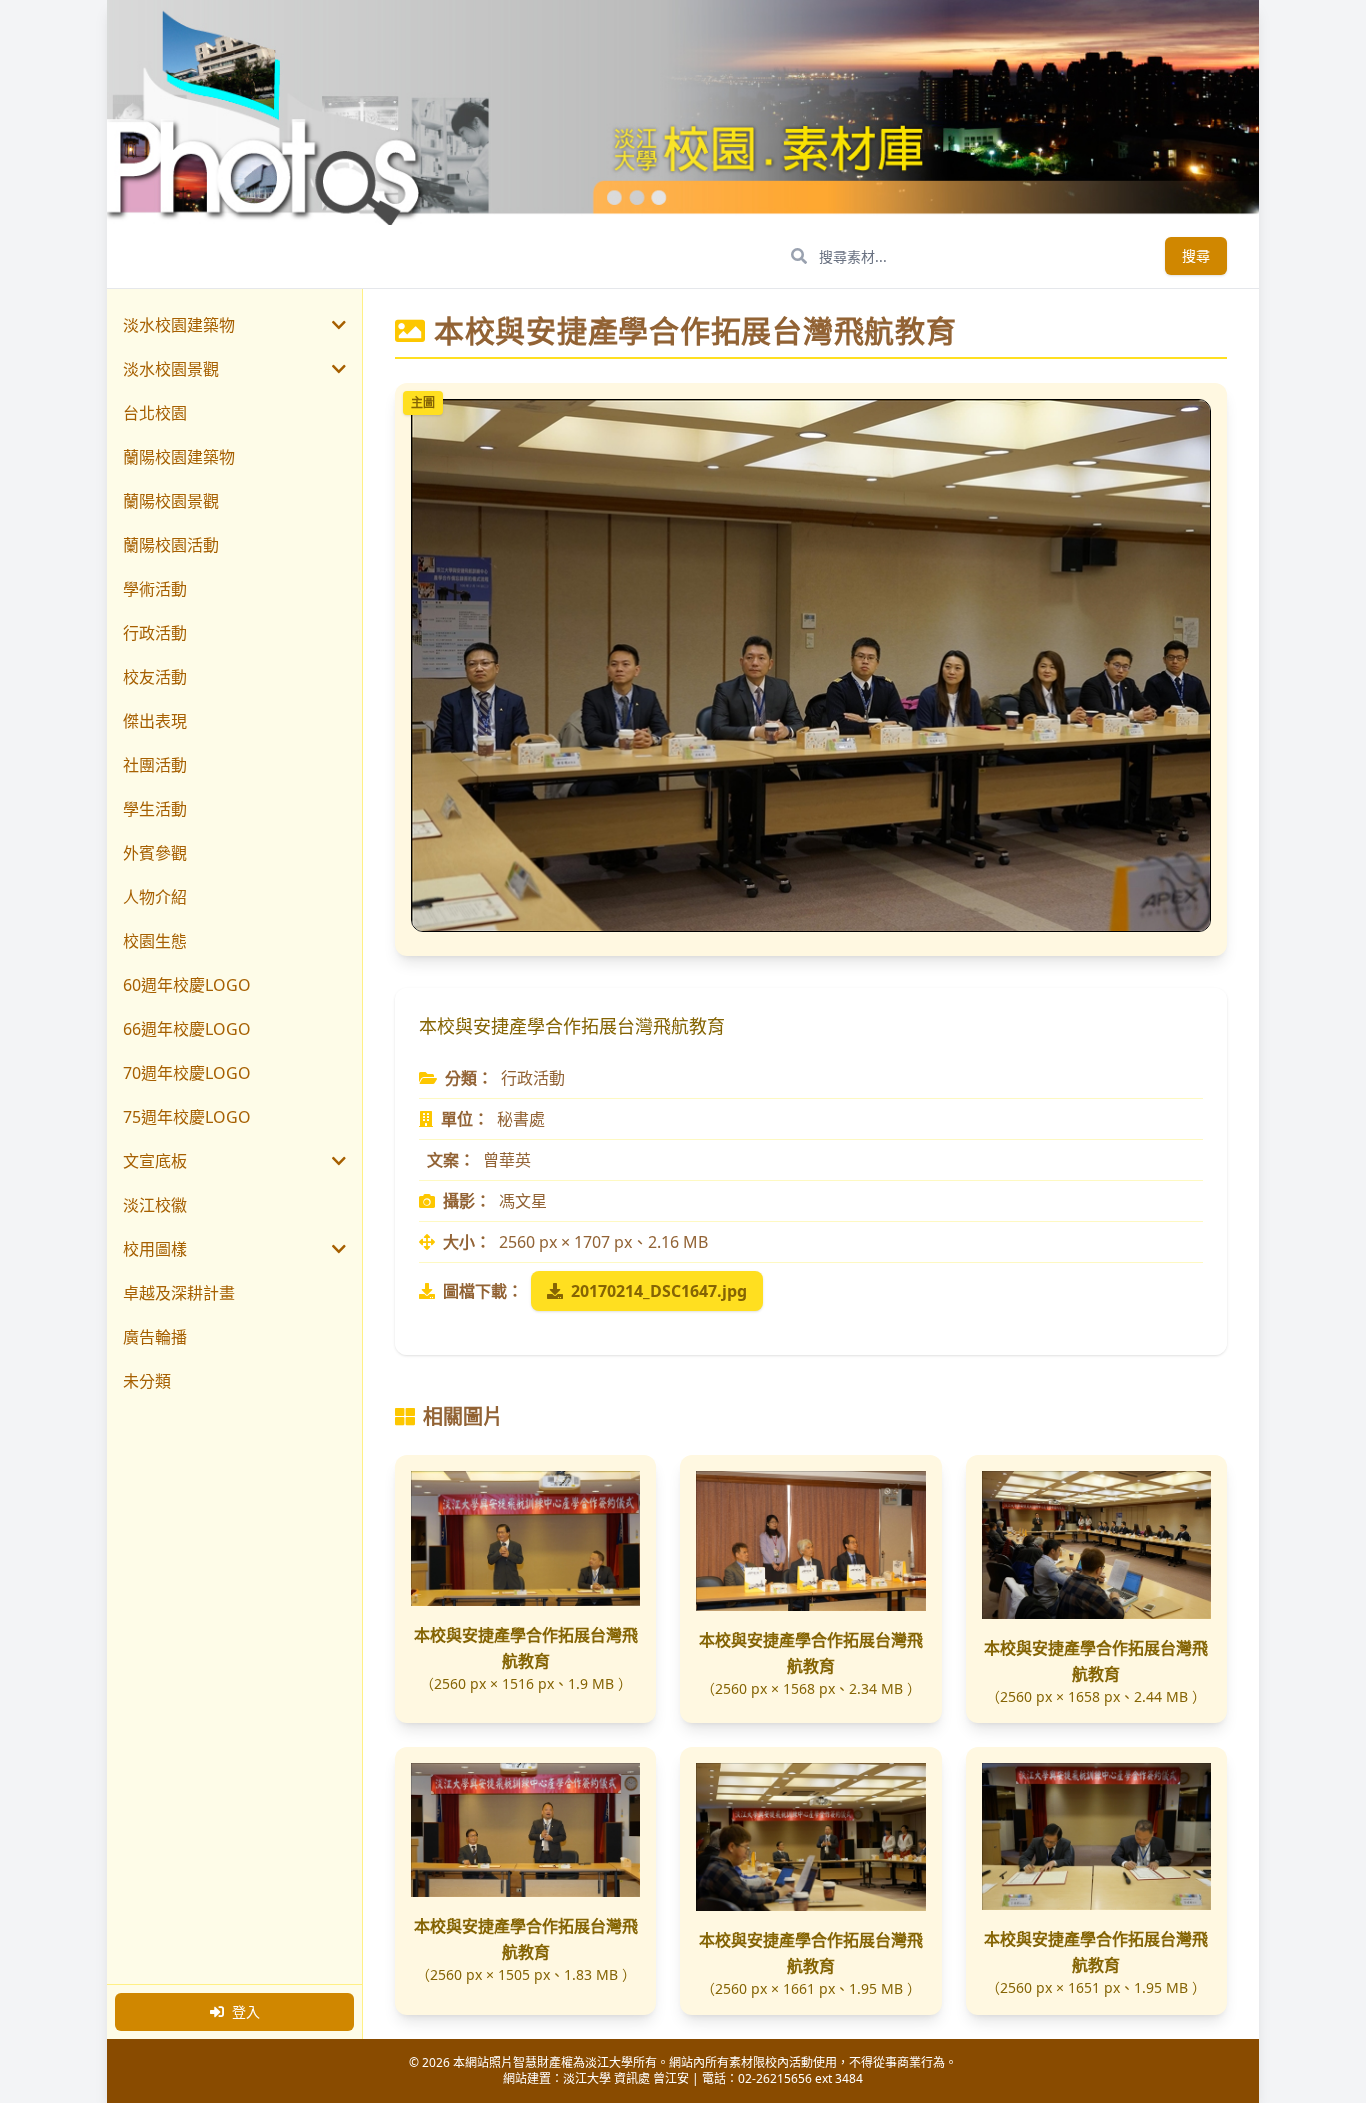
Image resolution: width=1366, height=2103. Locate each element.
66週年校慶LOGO (187, 1029)
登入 (246, 2011)
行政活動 (155, 633)
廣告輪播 (155, 1337)
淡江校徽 (155, 1205)
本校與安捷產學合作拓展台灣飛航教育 (526, 1648)
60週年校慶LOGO (187, 985)
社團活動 (155, 765)
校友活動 (155, 677)
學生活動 (155, 809)
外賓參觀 (155, 853)
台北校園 (155, 413)
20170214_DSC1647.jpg (659, 1291)
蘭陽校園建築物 (179, 457)
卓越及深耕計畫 (179, 1293)
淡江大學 (587, 2078)
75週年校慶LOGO (187, 1117)
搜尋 (1196, 255)
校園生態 (155, 941)
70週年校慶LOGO (187, 1073)
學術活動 (155, 589)
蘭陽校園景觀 (171, 501)
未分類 (147, 1381)
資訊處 (632, 2078)
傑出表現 (155, 721)
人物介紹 (155, 897)
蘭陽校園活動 (171, 545)
